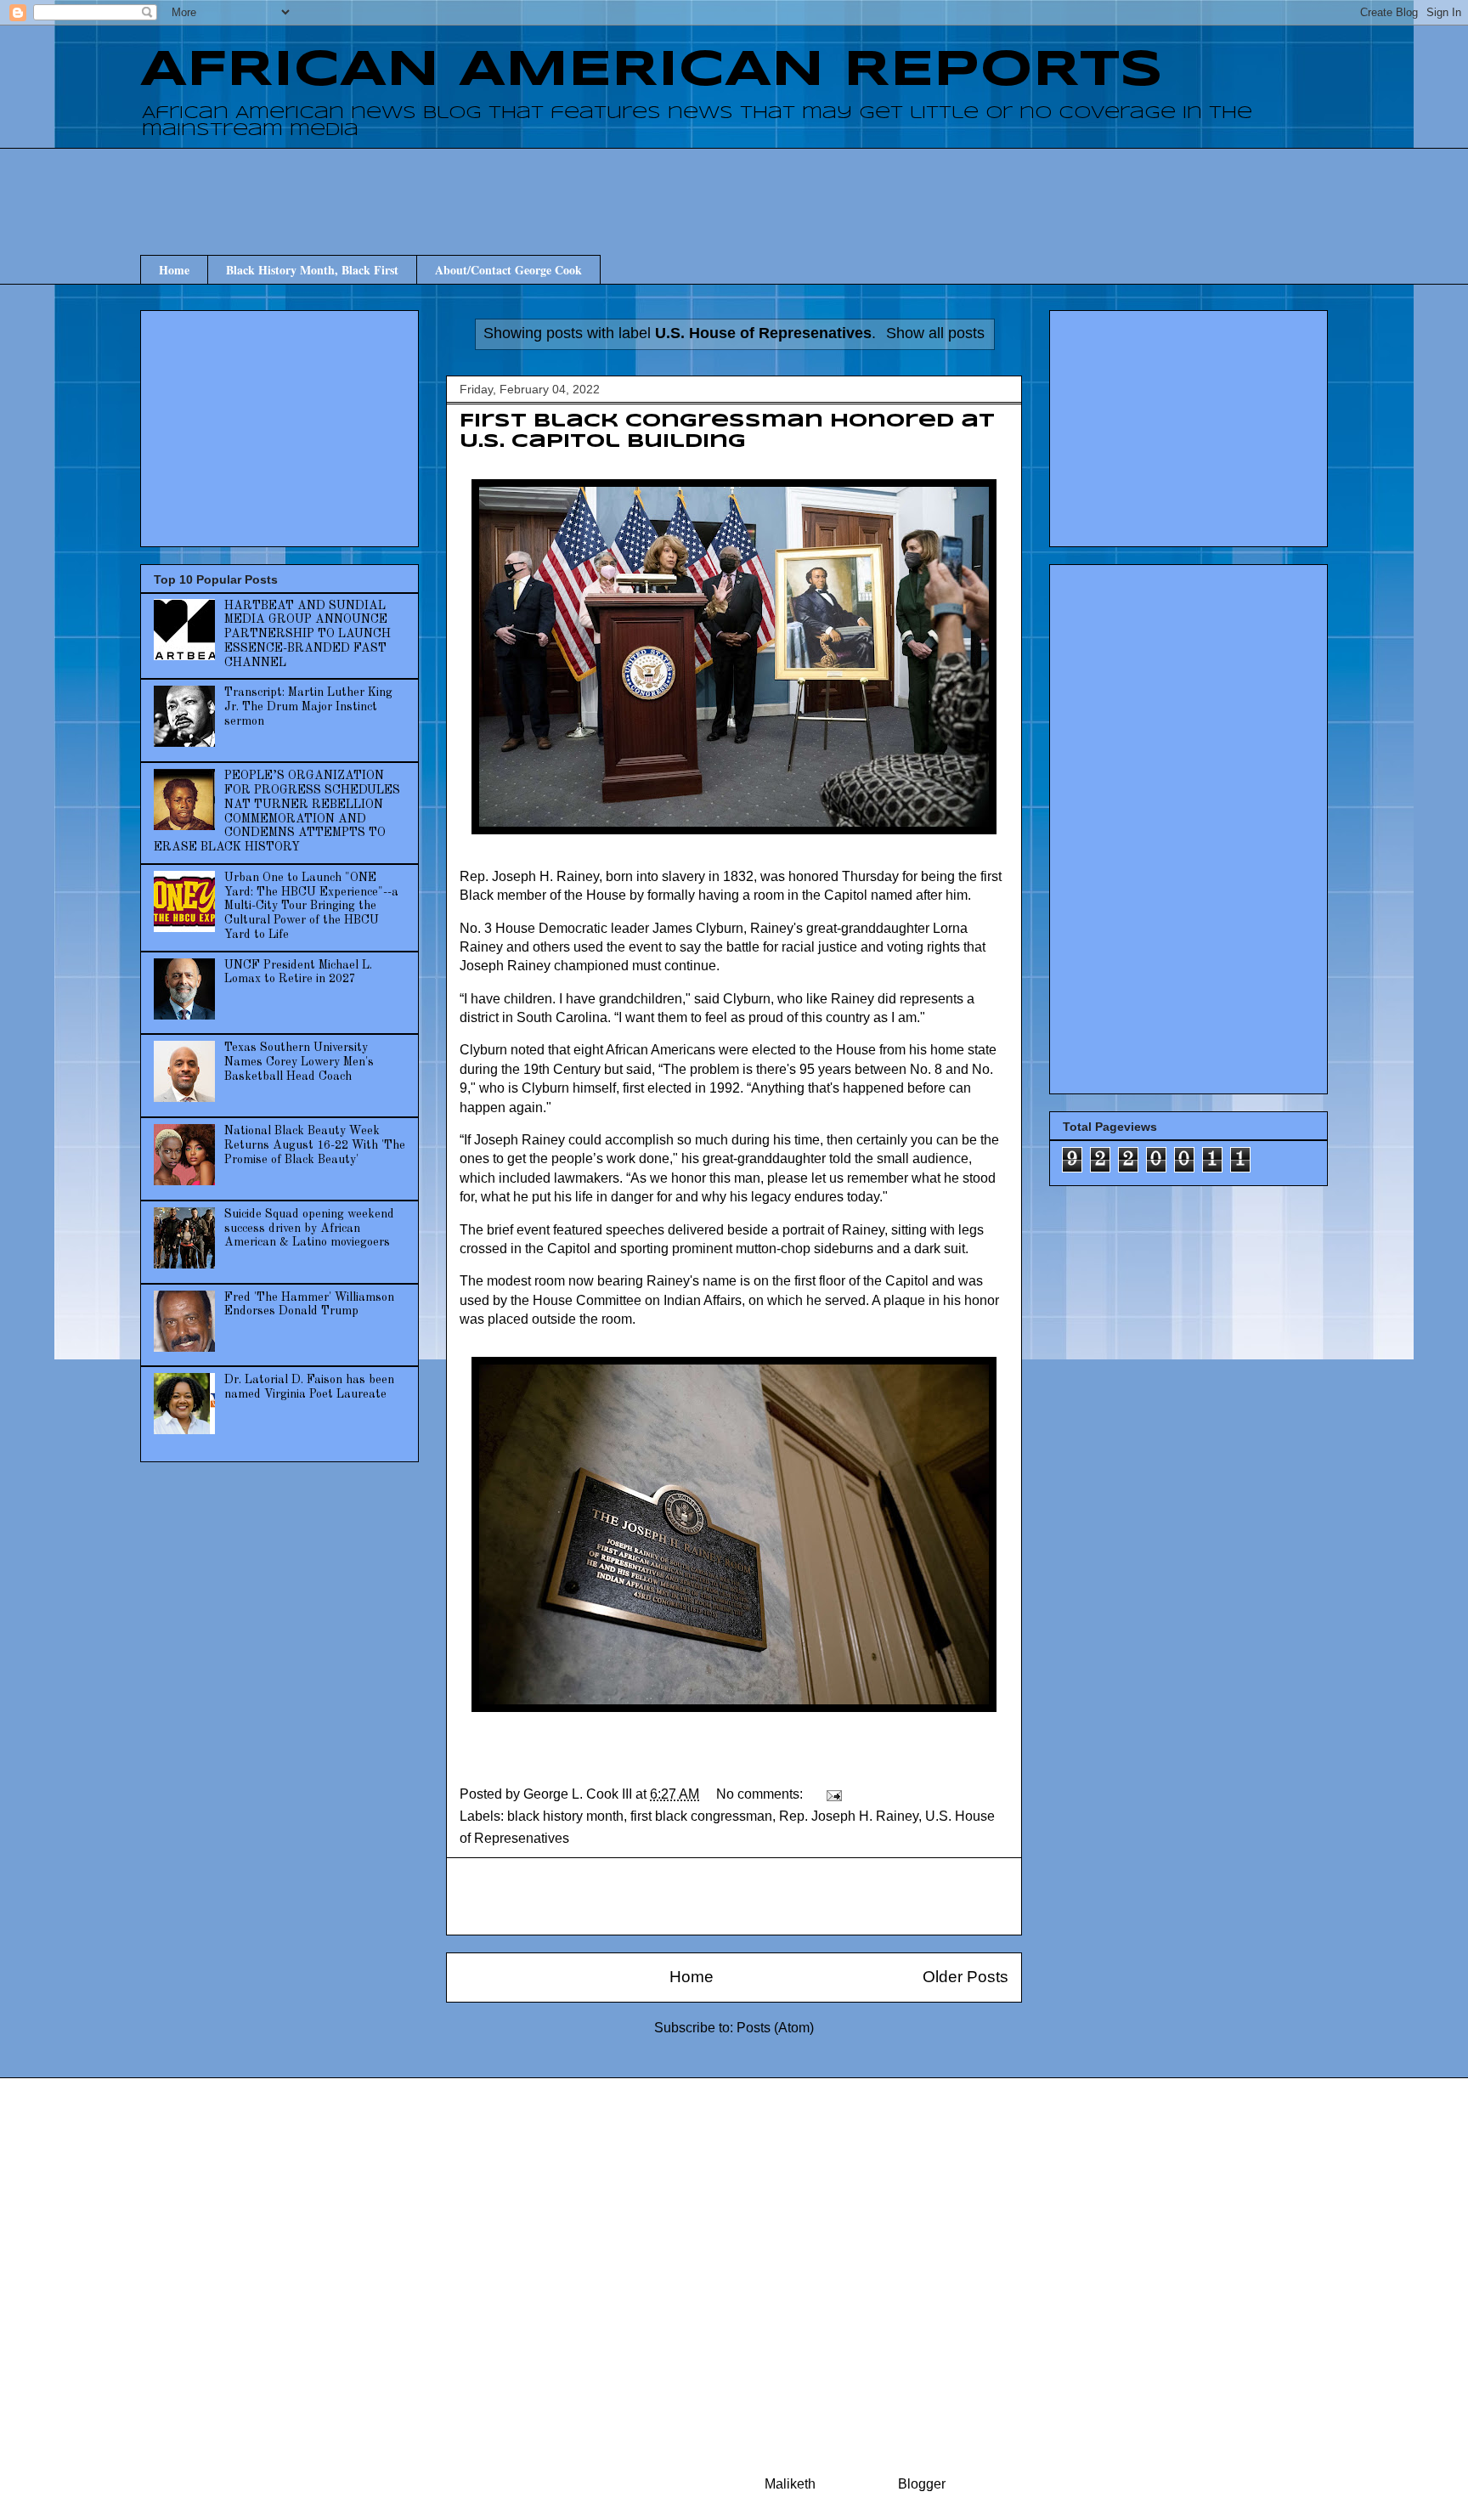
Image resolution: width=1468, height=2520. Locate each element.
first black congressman (701, 1816)
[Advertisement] (734, 186)
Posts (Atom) (775, 2028)
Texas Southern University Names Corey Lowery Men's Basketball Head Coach (299, 1062)
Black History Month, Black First (312, 270)
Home (174, 270)
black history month (565, 1816)
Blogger (921, 2484)
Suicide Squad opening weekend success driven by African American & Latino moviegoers (309, 1229)
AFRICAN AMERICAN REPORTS (652, 71)
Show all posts (935, 333)
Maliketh (790, 2484)
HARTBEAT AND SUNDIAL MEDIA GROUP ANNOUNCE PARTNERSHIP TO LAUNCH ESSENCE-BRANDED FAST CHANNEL (308, 634)
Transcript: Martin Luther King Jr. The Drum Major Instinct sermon (308, 707)
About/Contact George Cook (508, 270)
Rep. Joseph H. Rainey (849, 1816)
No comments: (761, 1794)
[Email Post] (833, 1794)
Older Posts (965, 1977)
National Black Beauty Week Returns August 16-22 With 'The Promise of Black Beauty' (315, 1145)
